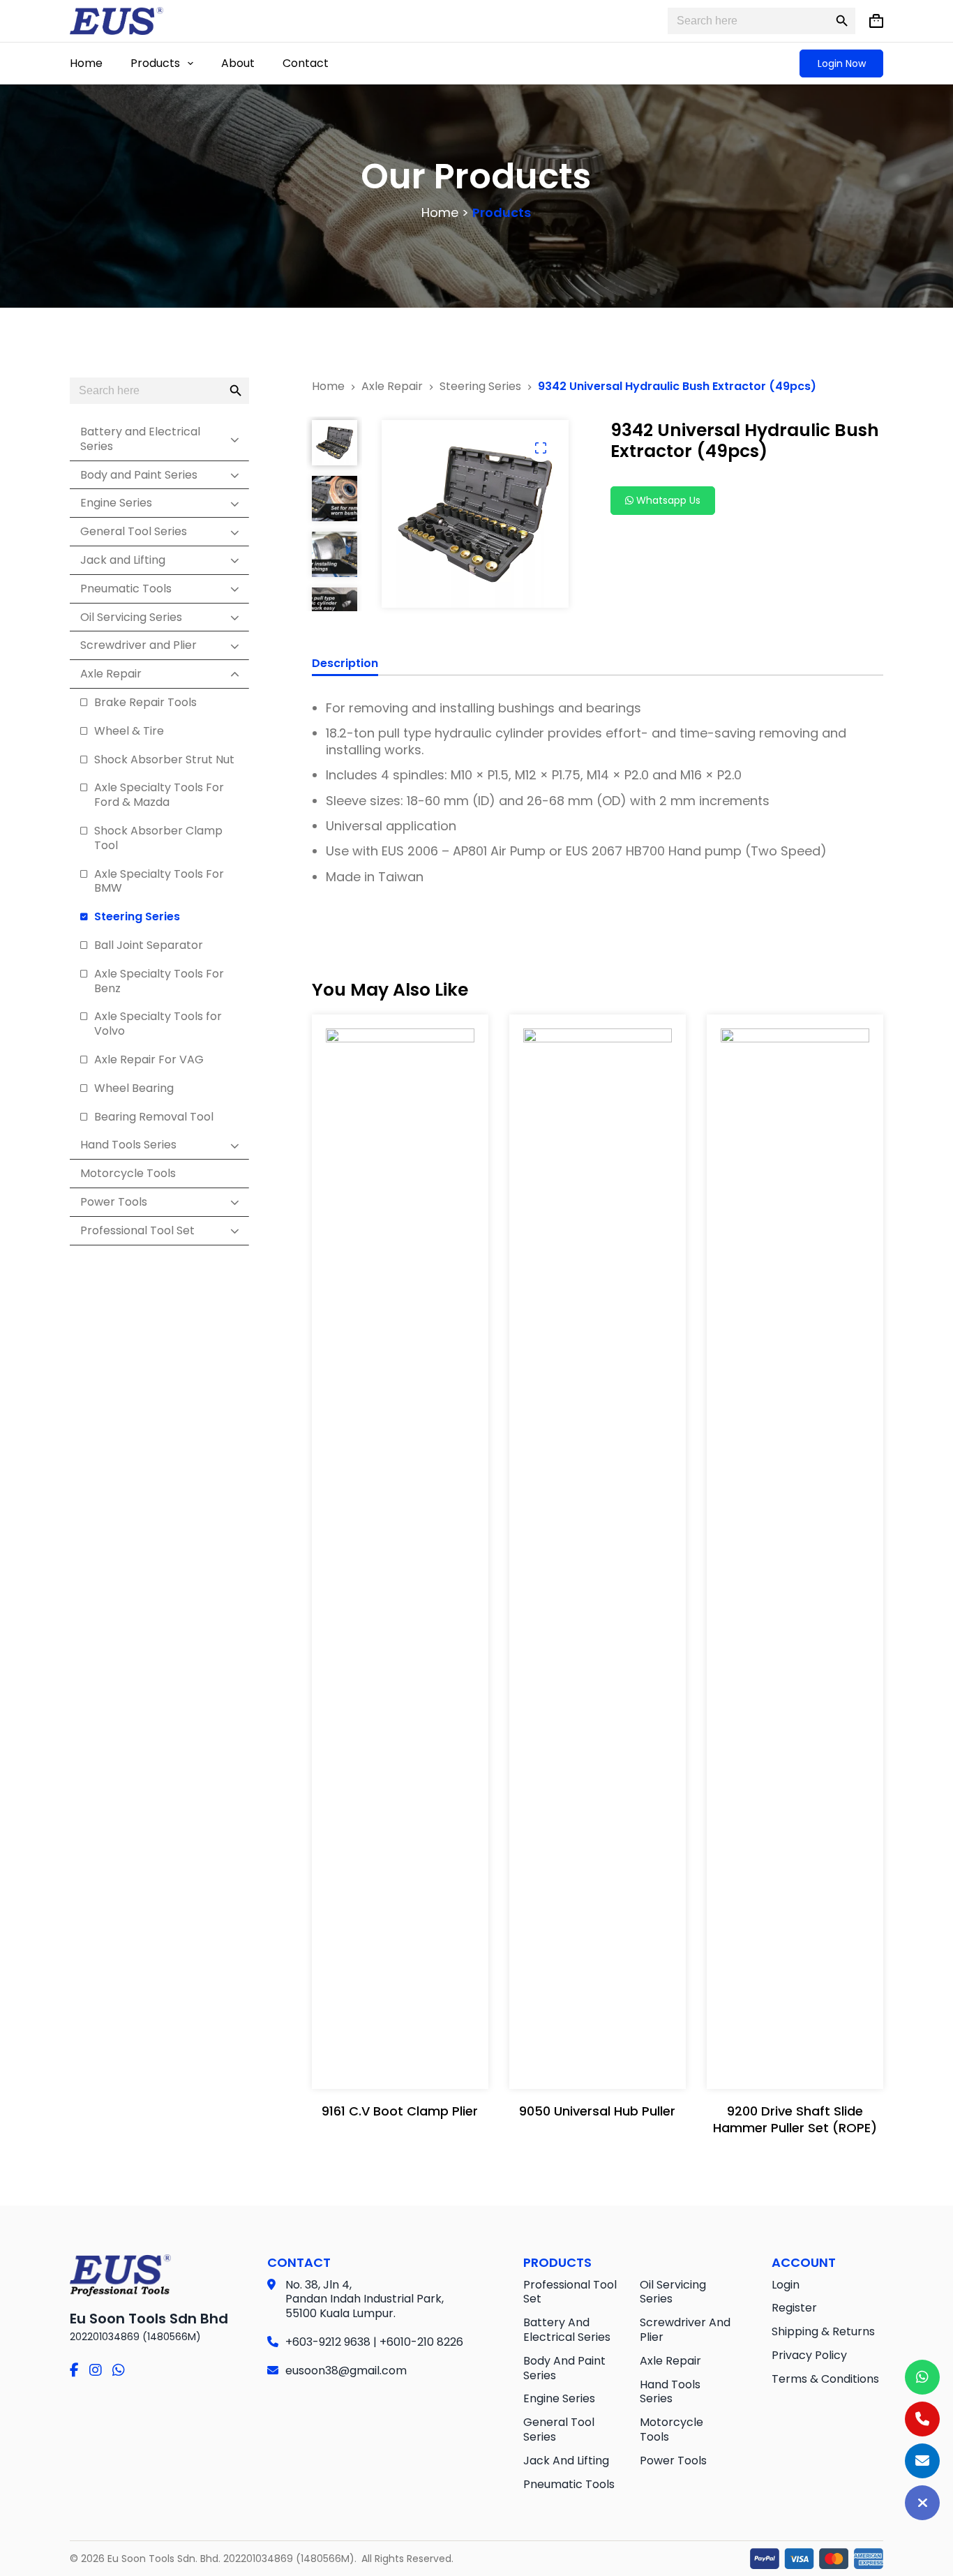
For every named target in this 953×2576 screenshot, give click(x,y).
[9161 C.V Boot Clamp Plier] (400, 1552)
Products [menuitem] (155, 63)
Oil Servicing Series (673, 2292)
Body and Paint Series (564, 2368)
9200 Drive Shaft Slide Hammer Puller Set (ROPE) (795, 2119)
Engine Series (559, 2398)
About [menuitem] (238, 63)
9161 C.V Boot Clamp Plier (400, 2111)
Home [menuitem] (86, 63)
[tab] (345, 666)
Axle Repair (670, 2361)
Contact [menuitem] (306, 63)
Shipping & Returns (823, 2331)
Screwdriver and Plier (685, 2330)
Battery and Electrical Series (567, 2330)
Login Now (842, 63)
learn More (397, 1167)
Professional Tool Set (570, 2292)
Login (786, 2285)
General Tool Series (559, 2429)
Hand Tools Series (670, 2392)
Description (345, 664)
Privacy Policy (809, 2355)
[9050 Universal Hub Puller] (598, 1552)
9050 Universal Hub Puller (597, 2111)
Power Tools (673, 2461)
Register (794, 2308)
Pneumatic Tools (569, 2484)
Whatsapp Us (667, 500)
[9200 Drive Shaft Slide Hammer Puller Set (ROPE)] (795, 1552)
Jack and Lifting (566, 2461)
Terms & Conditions (825, 2379)
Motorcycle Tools (671, 2429)
